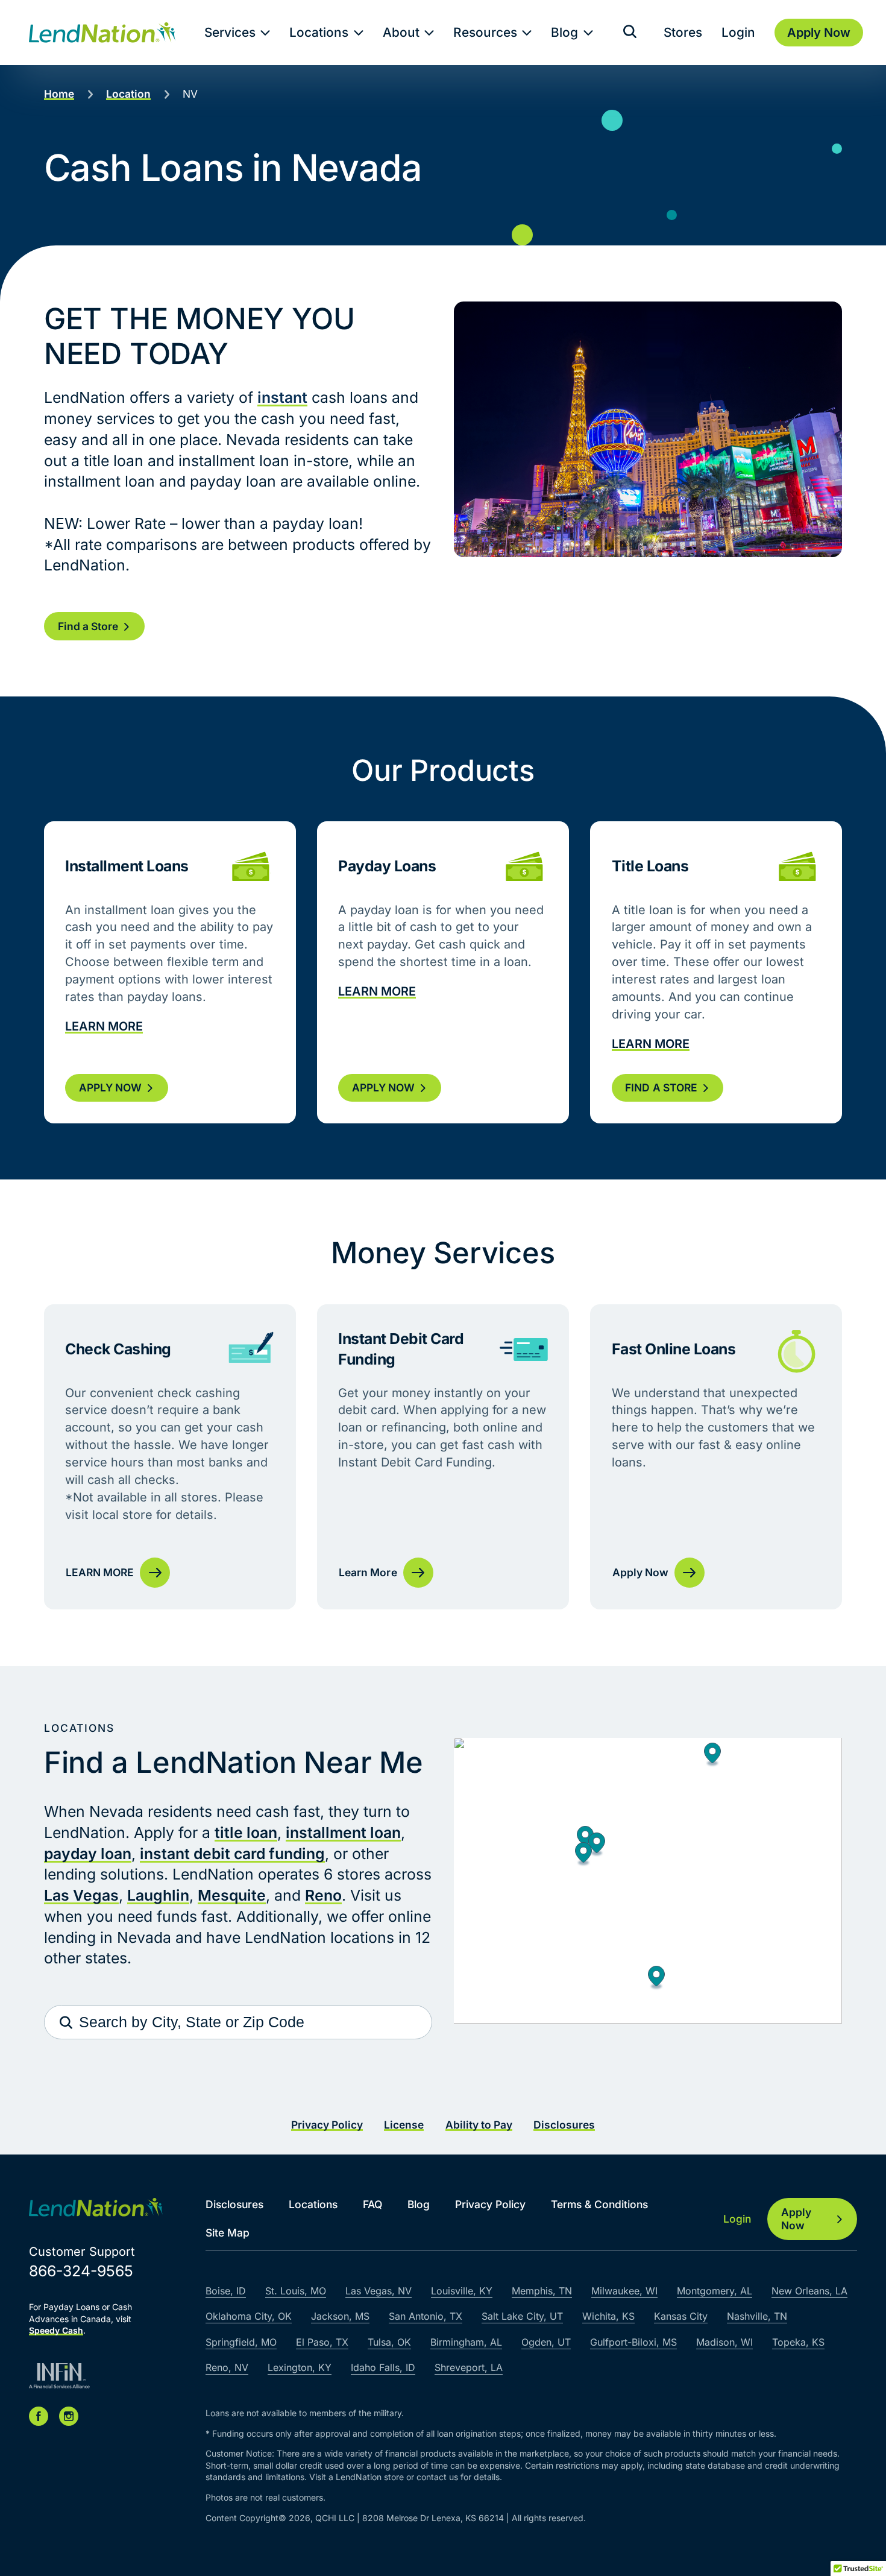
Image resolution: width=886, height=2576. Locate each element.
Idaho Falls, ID (383, 2367)
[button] (583, 1855)
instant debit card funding (232, 1854)
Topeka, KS (798, 2342)
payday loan (88, 1854)
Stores (683, 32)
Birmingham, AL (466, 2342)
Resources (485, 32)
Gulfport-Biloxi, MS (633, 2342)
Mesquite (232, 1895)
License (404, 2125)
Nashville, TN (757, 2316)
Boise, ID (226, 2291)
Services (230, 32)
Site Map (228, 2233)
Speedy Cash (56, 2330)
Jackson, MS (340, 2316)
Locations (319, 32)
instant (282, 397)
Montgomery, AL (715, 2291)
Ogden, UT (546, 2342)
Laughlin (158, 1895)
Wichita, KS (608, 2316)
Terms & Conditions (599, 2204)
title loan (246, 1833)
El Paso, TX (322, 2342)
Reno (323, 1895)
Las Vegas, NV (379, 2291)
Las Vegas (81, 1895)
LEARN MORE (104, 1026)
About (401, 32)
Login (738, 32)
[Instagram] (69, 2416)
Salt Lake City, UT (522, 2316)
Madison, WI (724, 2342)
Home (59, 94)
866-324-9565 (81, 2271)
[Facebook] (39, 2416)
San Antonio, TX (426, 2316)
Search (66, 2022)
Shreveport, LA (469, 2367)
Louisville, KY (462, 2291)
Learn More (443, 1457)
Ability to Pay (479, 2125)
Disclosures (564, 2125)
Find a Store (88, 626)
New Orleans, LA (809, 2291)
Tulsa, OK (389, 2342)
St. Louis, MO (296, 2291)
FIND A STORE (661, 1088)
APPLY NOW (110, 1088)
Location (128, 94)
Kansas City (681, 2316)
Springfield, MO (241, 2342)
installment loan (343, 1833)
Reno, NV (227, 2367)
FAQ (372, 2204)
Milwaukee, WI (624, 2291)
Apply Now (716, 1457)
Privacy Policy (327, 2125)
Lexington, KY (300, 2367)
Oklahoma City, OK (249, 2316)
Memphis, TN (542, 2291)
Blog (564, 32)
